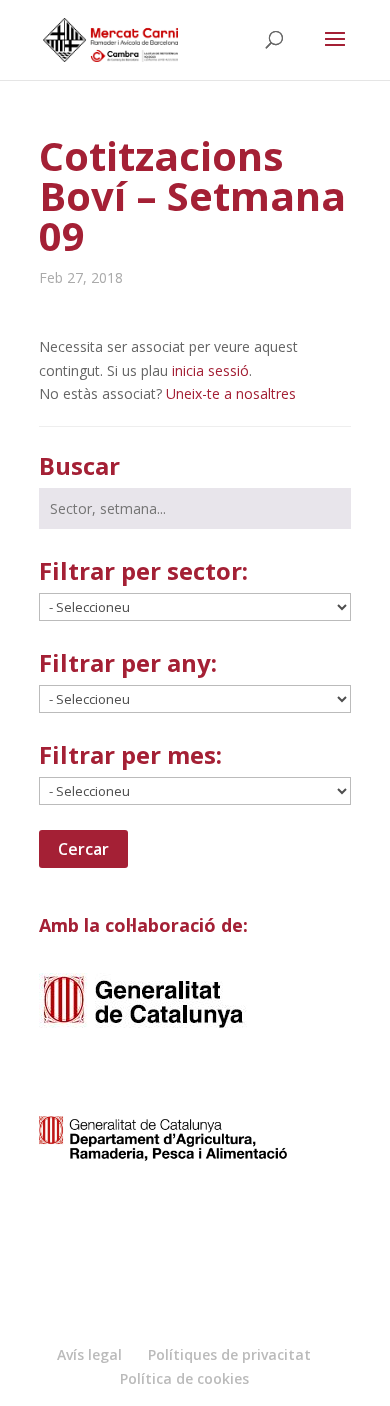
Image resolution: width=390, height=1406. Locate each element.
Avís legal (89, 1354)
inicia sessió (210, 370)
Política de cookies (184, 1378)
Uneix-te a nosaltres (231, 393)
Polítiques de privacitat (229, 1354)
